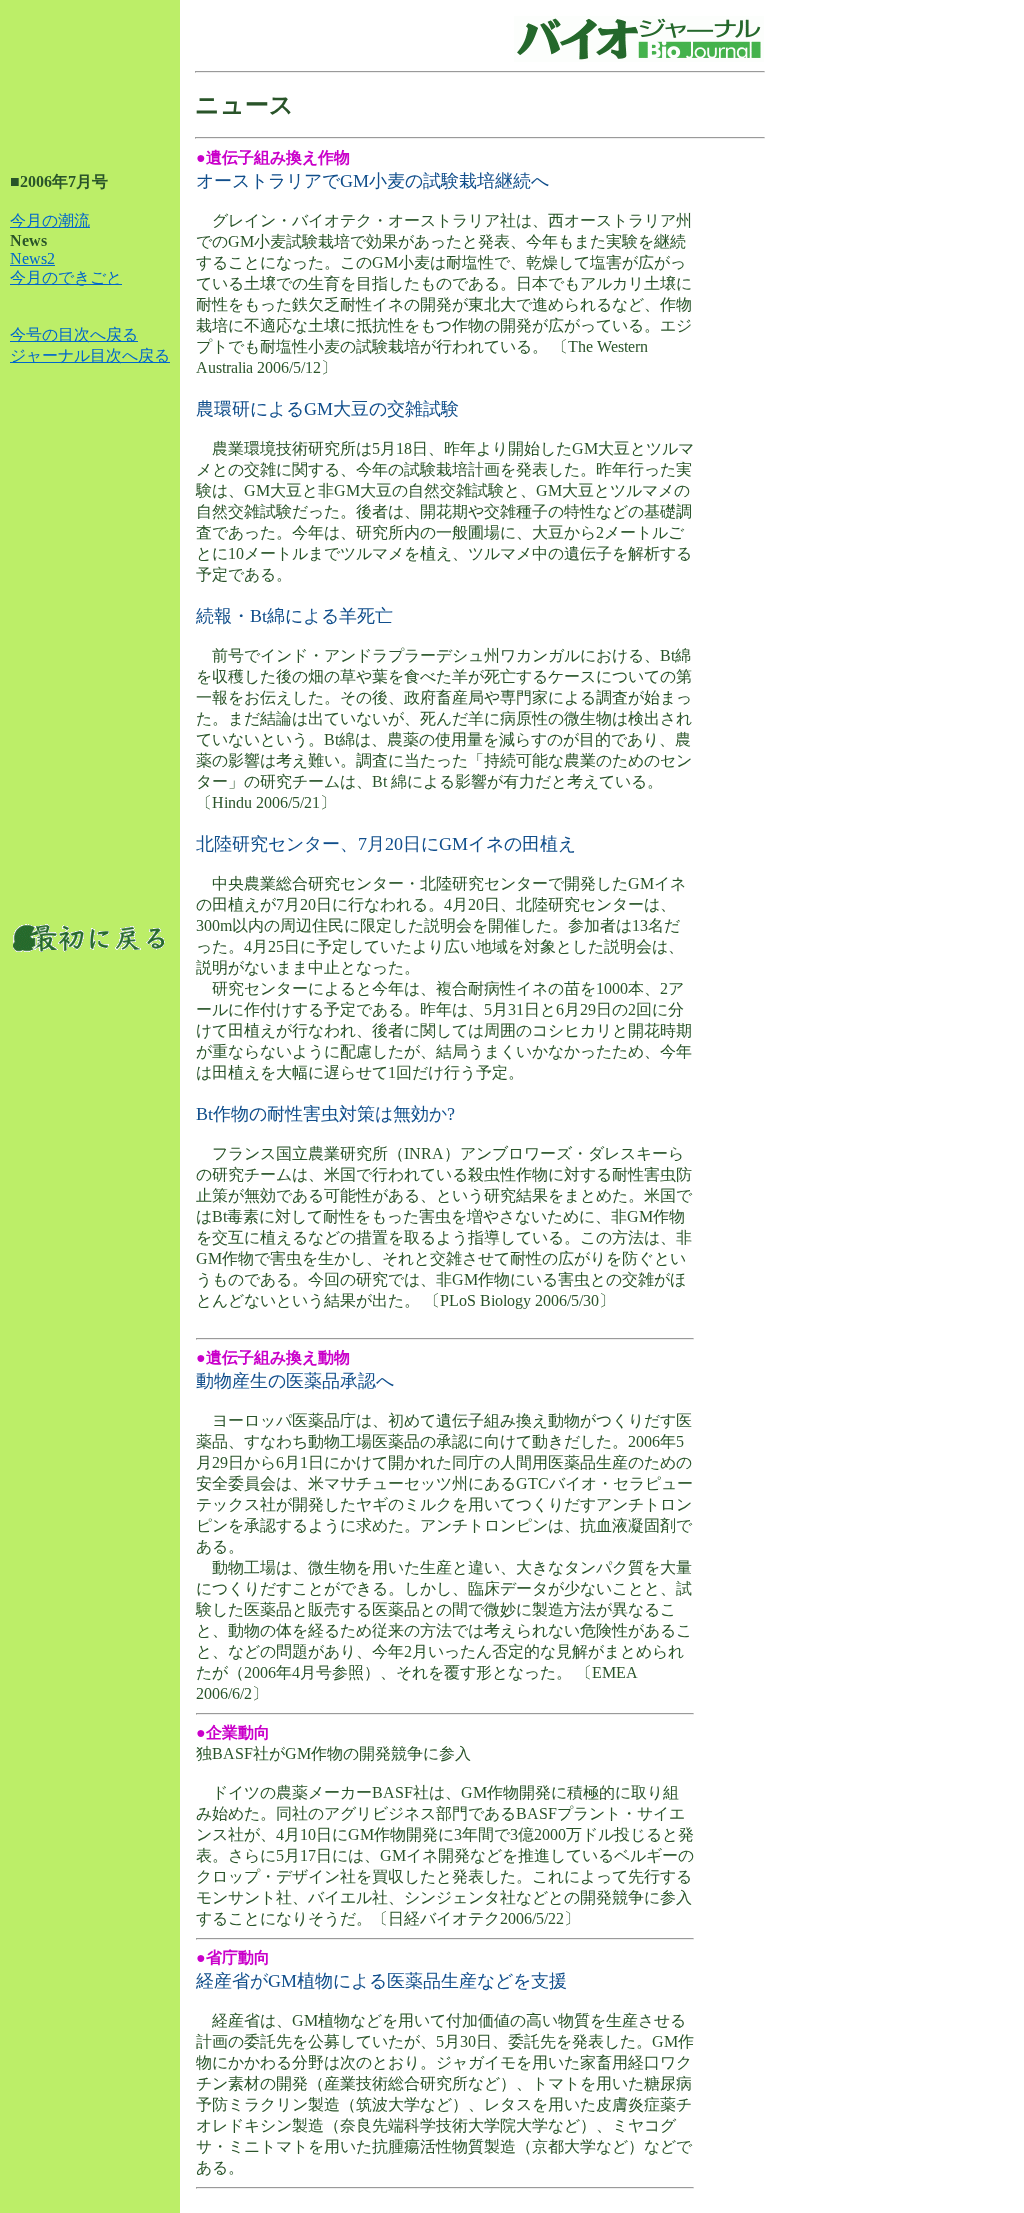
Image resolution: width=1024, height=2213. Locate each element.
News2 (32, 258)
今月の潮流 (50, 220)
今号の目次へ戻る (74, 334)
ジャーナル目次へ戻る (90, 355)
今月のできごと (66, 277)
